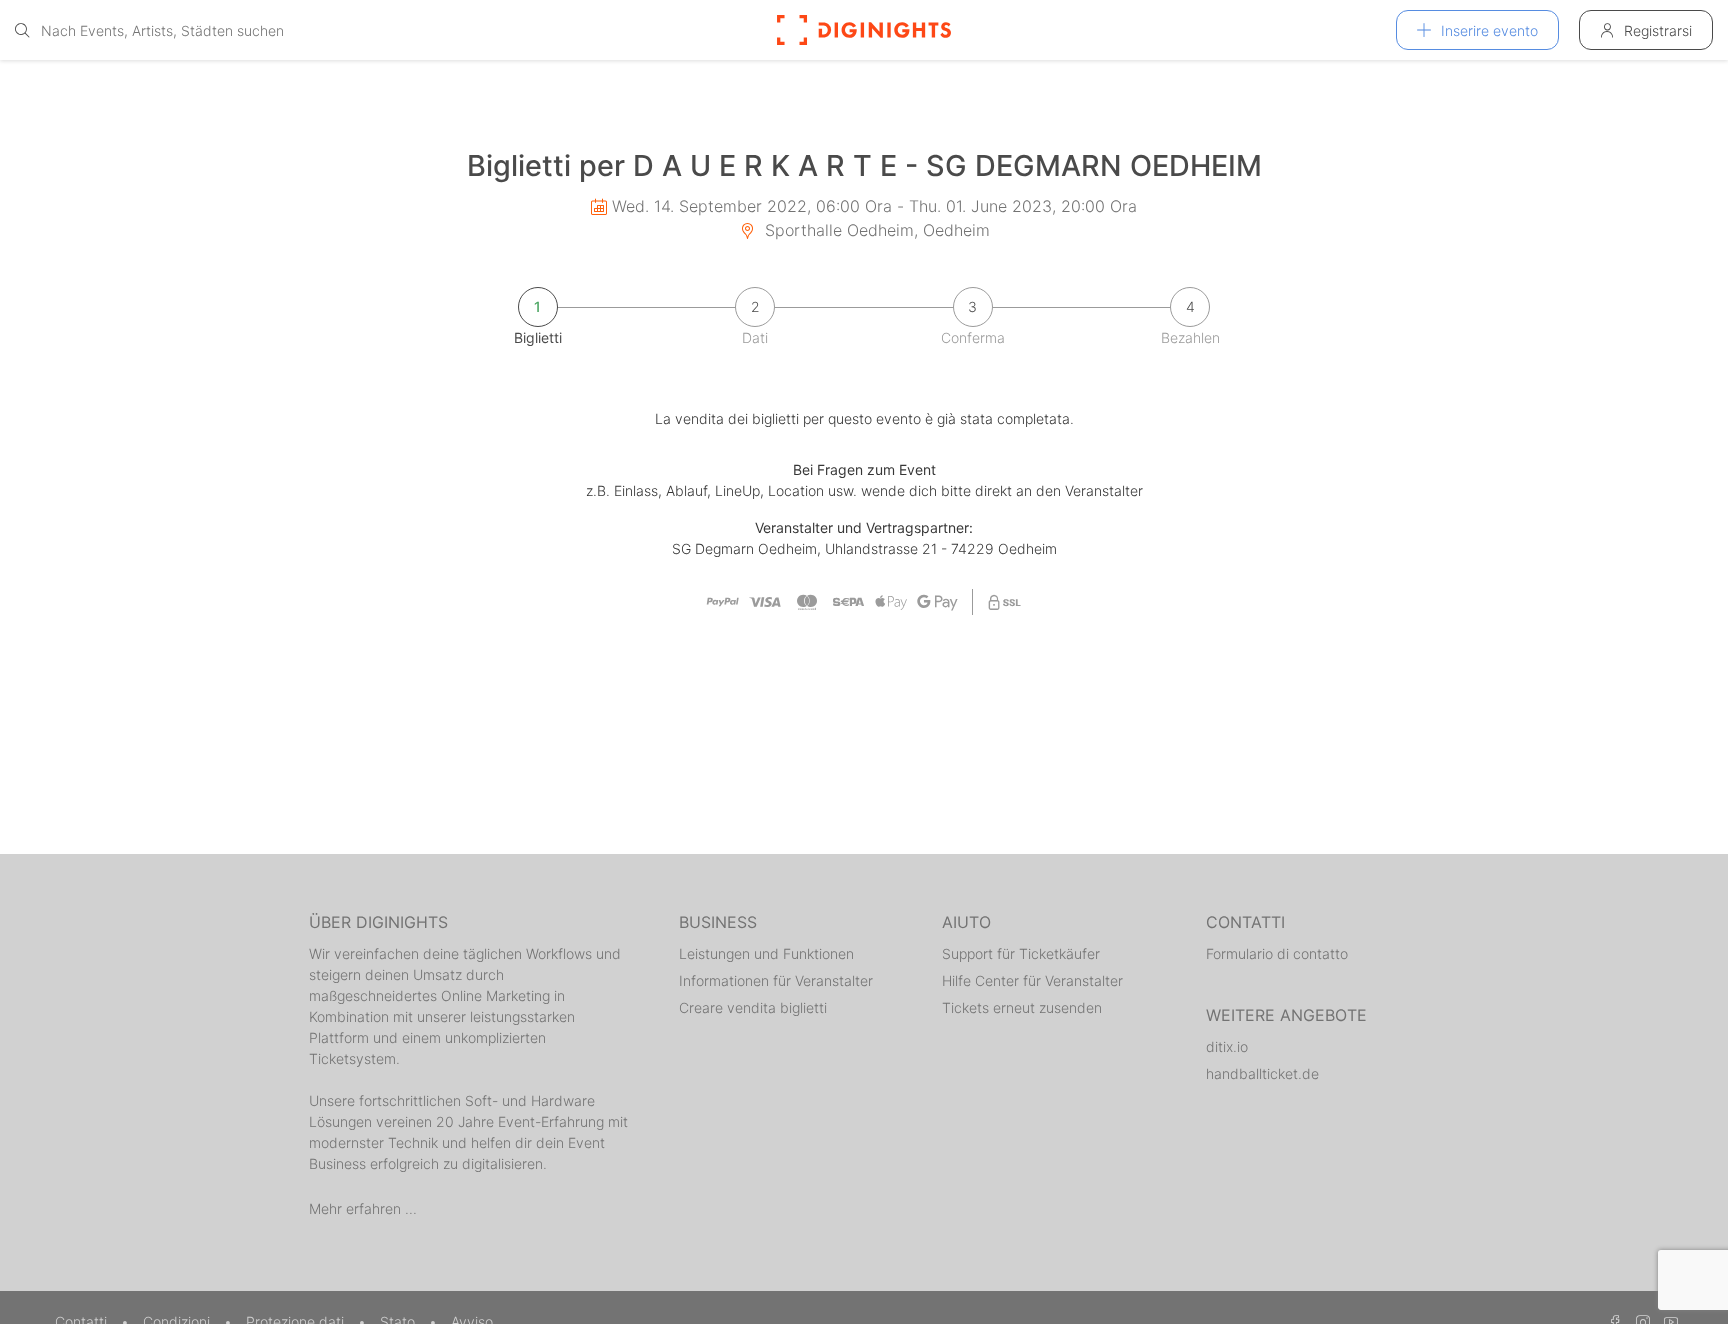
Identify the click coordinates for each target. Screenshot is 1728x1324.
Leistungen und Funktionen (766, 953)
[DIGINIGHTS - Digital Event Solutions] (864, 30)
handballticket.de (1262, 1073)
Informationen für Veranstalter (776, 980)
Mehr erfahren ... (363, 1208)
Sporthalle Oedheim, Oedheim (875, 230)
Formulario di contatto (1277, 953)
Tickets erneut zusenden (1022, 1007)
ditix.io (1227, 1046)
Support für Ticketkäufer (1021, 953)
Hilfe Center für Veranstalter (1032, 980)
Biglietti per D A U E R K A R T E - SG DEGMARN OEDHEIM (864, 165)
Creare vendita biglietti (753, 1007)
